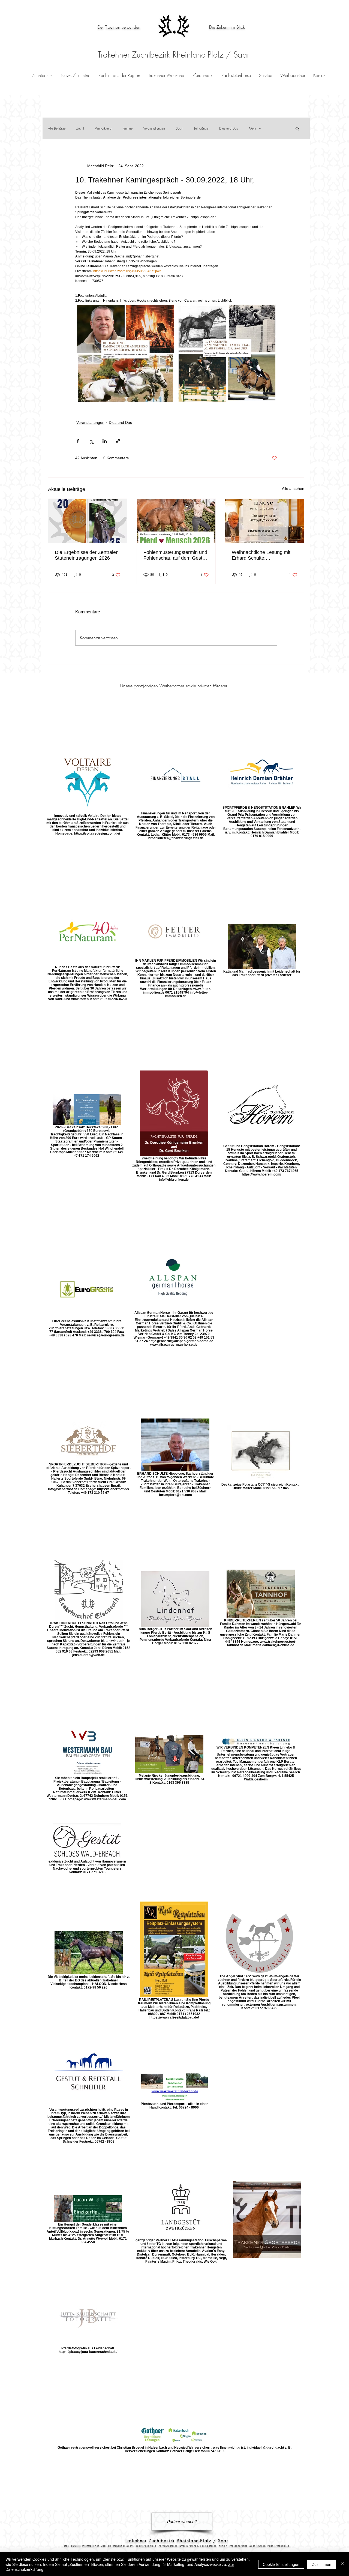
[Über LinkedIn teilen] (105, 441)
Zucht (80, 128)
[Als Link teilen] (118, 441)
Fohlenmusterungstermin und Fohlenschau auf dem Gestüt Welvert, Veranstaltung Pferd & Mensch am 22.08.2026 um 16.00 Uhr (175, 555)
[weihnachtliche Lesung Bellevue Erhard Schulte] (265, 521)
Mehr (252, 128)
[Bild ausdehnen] (125, 353)
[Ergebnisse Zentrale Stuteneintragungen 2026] (88, 521)
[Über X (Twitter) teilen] (91, 441)
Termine (127, 128)
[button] (203, 75)
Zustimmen (322, 2564)
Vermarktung (103, 128)
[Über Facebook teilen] (78, 441)
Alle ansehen (293, 488)
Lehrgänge (201, 128)
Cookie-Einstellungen (281, 2564)
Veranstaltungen (154, 128)
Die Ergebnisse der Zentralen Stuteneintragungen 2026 (87, 555)
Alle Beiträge (57, 128)
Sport (180, 128)
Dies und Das (229, 128)
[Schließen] (342, 2564)
